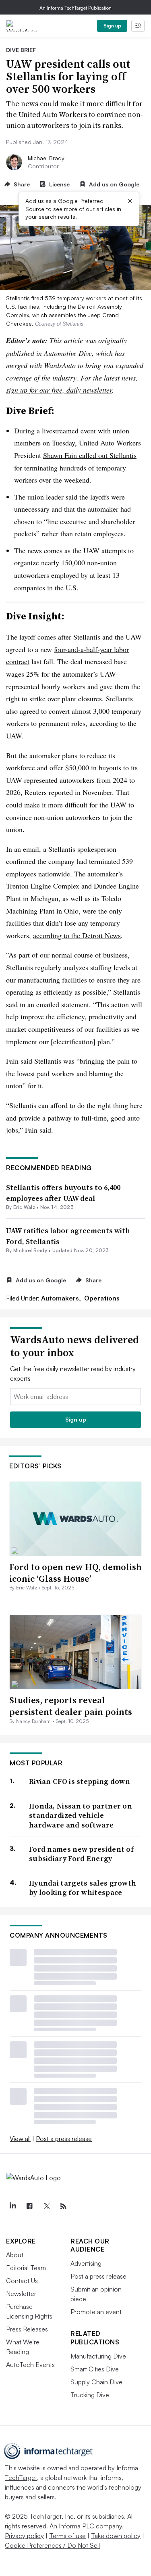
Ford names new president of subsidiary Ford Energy (81, 1854)
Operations (102, 1298)
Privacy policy (24, 2536)
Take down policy (116, 2536)
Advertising (86, 2263)
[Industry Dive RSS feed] (63, 2206)
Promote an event (96, 2312)
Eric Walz (24, 1207)
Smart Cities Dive (95, 2369)
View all (20, 2139)
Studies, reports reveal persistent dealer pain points (71, 1706)
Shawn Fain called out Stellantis (90, 455)
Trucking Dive (90, 2395)
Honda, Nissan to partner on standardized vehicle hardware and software (81, 1815)
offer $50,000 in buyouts (85, 767)
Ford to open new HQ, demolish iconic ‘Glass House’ (75, 1573)
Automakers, (62, 1298)
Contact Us (22, 2281)
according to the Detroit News (77, 935)
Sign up (112, 26)
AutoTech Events (30, 2365)
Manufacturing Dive (98, 2356)
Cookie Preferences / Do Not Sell (52, 2545)
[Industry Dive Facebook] (29, 2206)
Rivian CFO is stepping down (80, 1781)
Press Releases (27, 2329)
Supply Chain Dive (96, 2382)
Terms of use (67, 2536)
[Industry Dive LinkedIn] (12, 2206)
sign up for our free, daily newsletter (59, 390)
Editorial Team (26, 2268)
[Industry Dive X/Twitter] (46, 2206)
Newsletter (21, 2294)
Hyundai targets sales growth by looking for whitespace (83, 1888)
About (15, 2255)
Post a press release (64, 2139)
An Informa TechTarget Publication (75, 8)
